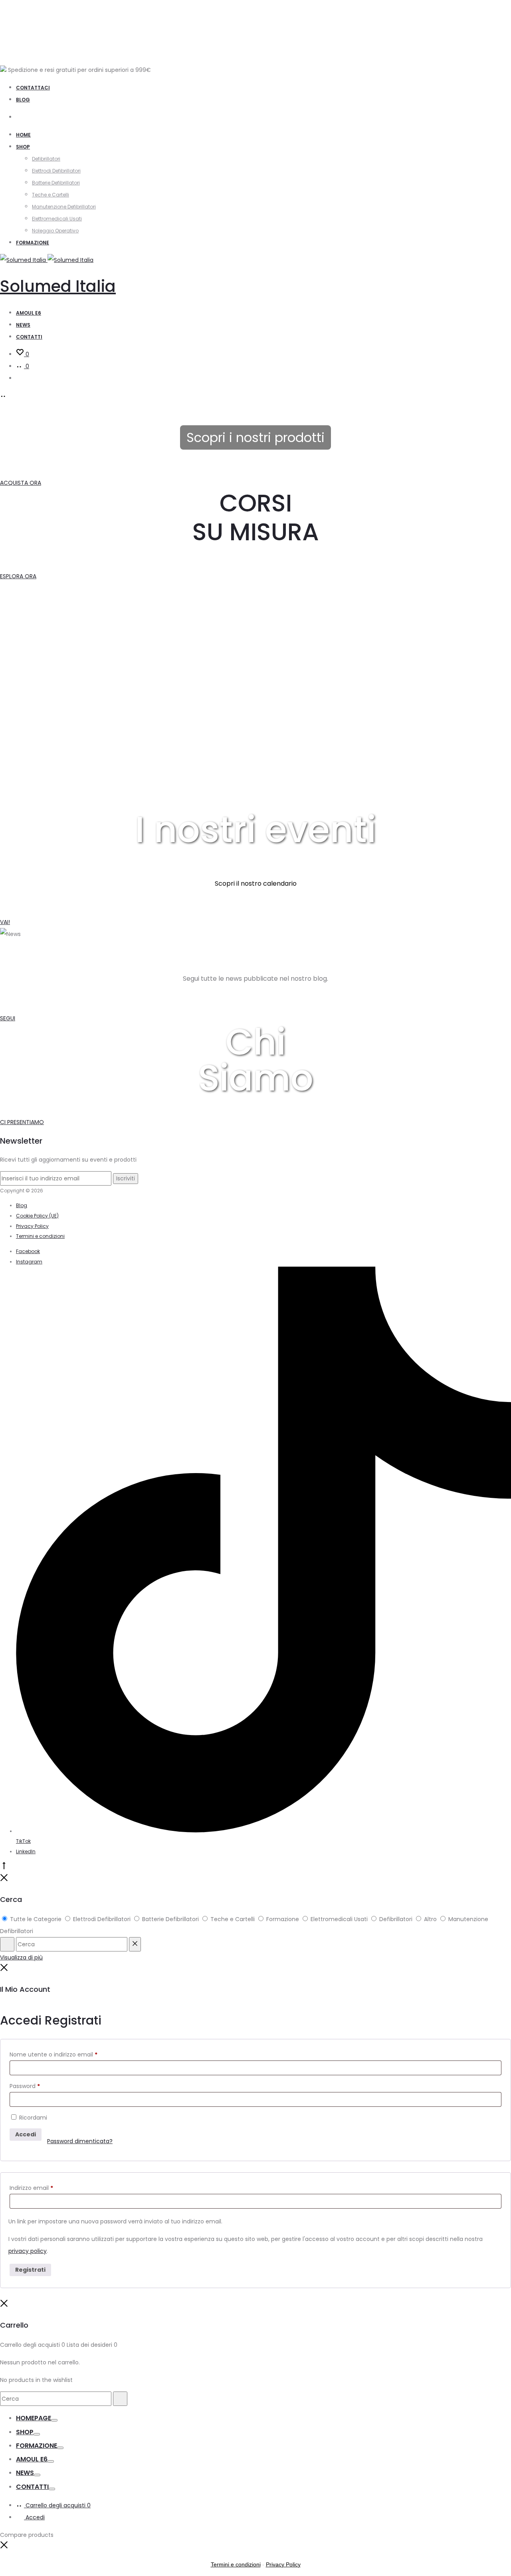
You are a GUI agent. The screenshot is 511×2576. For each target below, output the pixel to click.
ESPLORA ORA (18, 576)
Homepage (34, 2418)
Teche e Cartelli (51, 195)
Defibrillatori (46, 159)
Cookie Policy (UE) (37, 1216)
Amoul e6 (29, 313)
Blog (23, 100)
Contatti (29, 337)
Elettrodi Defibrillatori (56, 171)
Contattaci (33, 88)
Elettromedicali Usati (57, 219)
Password (25, 2086)
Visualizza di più (21, 1957)
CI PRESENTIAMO (22, 1122)
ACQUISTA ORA (21, 483)
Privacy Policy (32, 1226)
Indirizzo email (31, 2188)
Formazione (33, 243)
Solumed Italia (58, 286)
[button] (4, 2547)
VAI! (5, 922)
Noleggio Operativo (55, 231)
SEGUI (8, 1018)
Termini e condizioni (40, 1236)
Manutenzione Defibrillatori (64, 207)
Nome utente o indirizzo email (53, 2054)
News (23, 325)
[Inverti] (54, 2420)
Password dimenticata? (80, 2141)
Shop (23, 147)
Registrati (30, 2270)
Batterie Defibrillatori (56, 183)
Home (23, 135)
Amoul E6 (32, 2459)
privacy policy (28, 2251)
